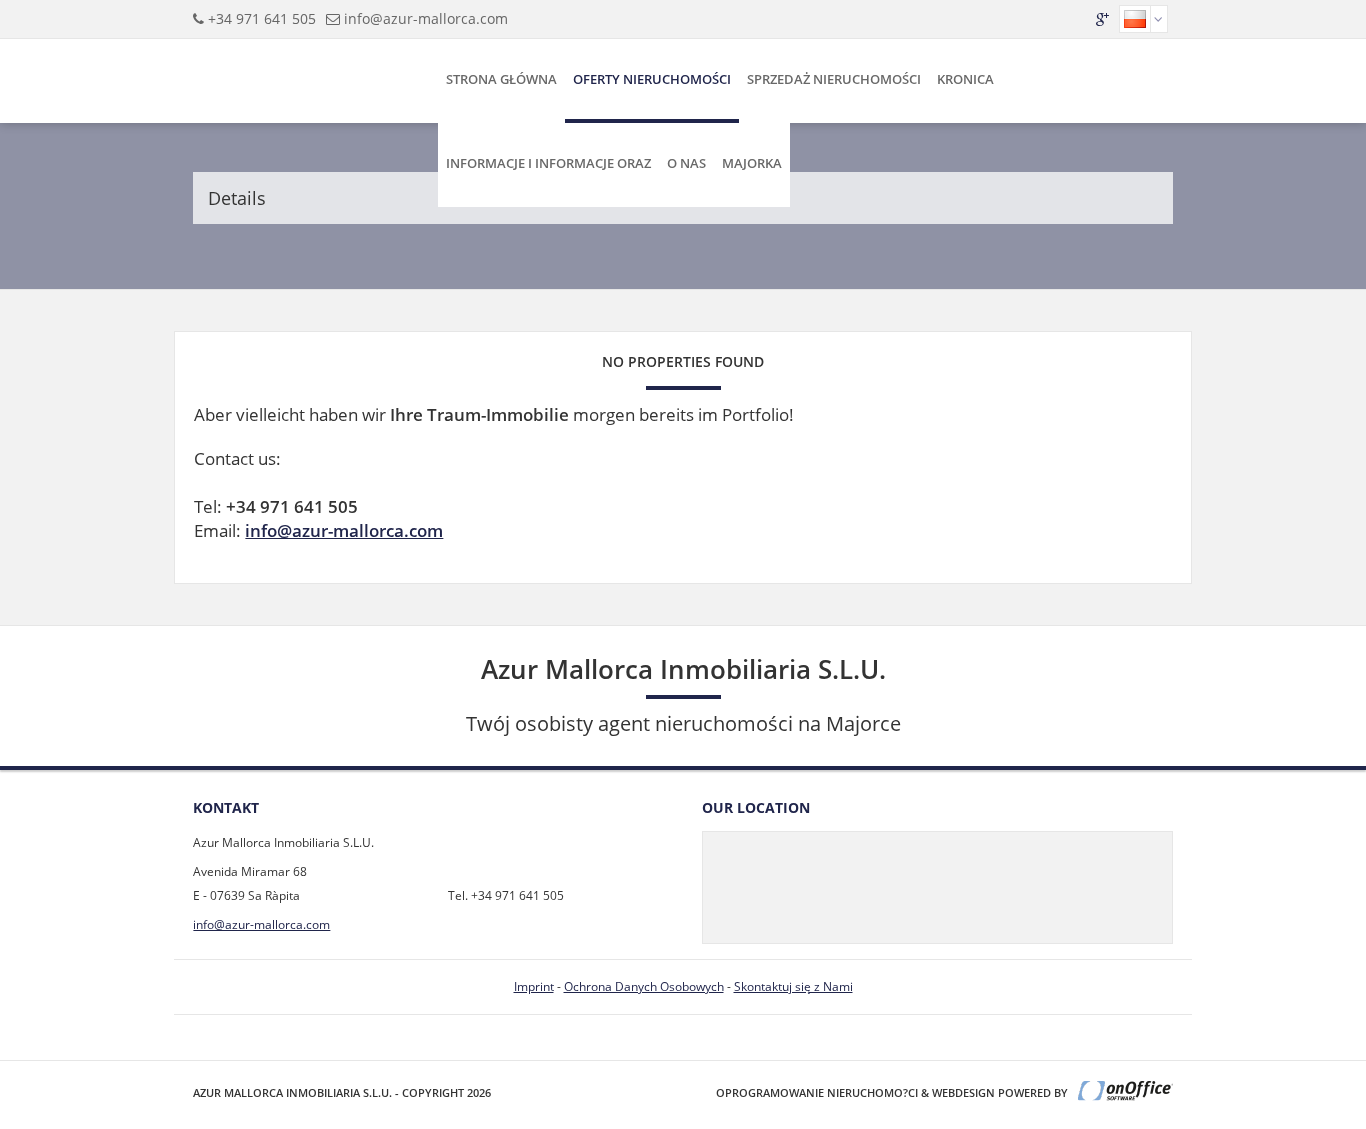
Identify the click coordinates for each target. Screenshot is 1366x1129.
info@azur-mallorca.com (426, 18)
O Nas (686, 163)
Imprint (534, 986)
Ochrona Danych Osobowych (644, 986)
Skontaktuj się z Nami (793, 986)
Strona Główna (501, 79)
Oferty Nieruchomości (652, 79)
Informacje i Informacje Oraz (548, 163)
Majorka (752, 163)
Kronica (965, 79)
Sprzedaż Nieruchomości (834, 79)
